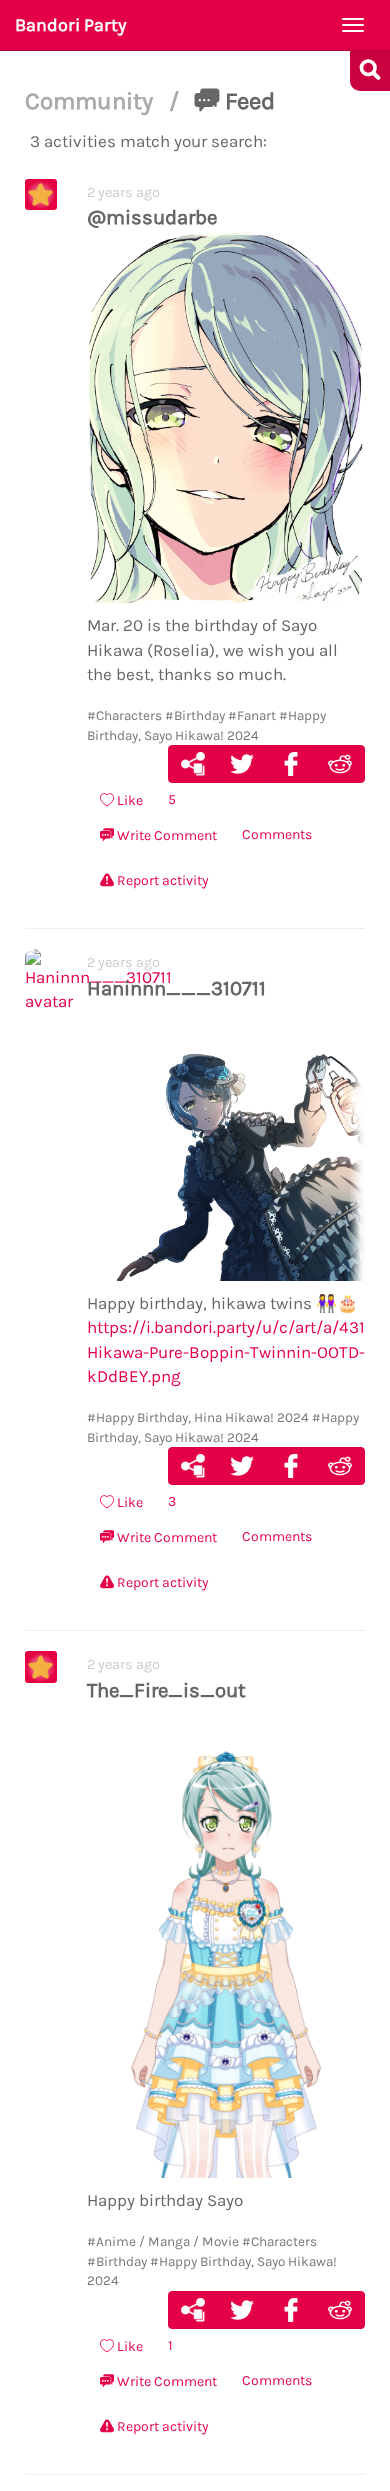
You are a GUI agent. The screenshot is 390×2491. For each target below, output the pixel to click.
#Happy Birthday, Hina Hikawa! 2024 (198, 1417)
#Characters (124, 715)
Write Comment (165, 835)
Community (92, 101)
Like (128, 800)
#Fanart (252, 715)
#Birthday (195, 715)
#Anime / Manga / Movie (163, 2241)
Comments (277, 834)
